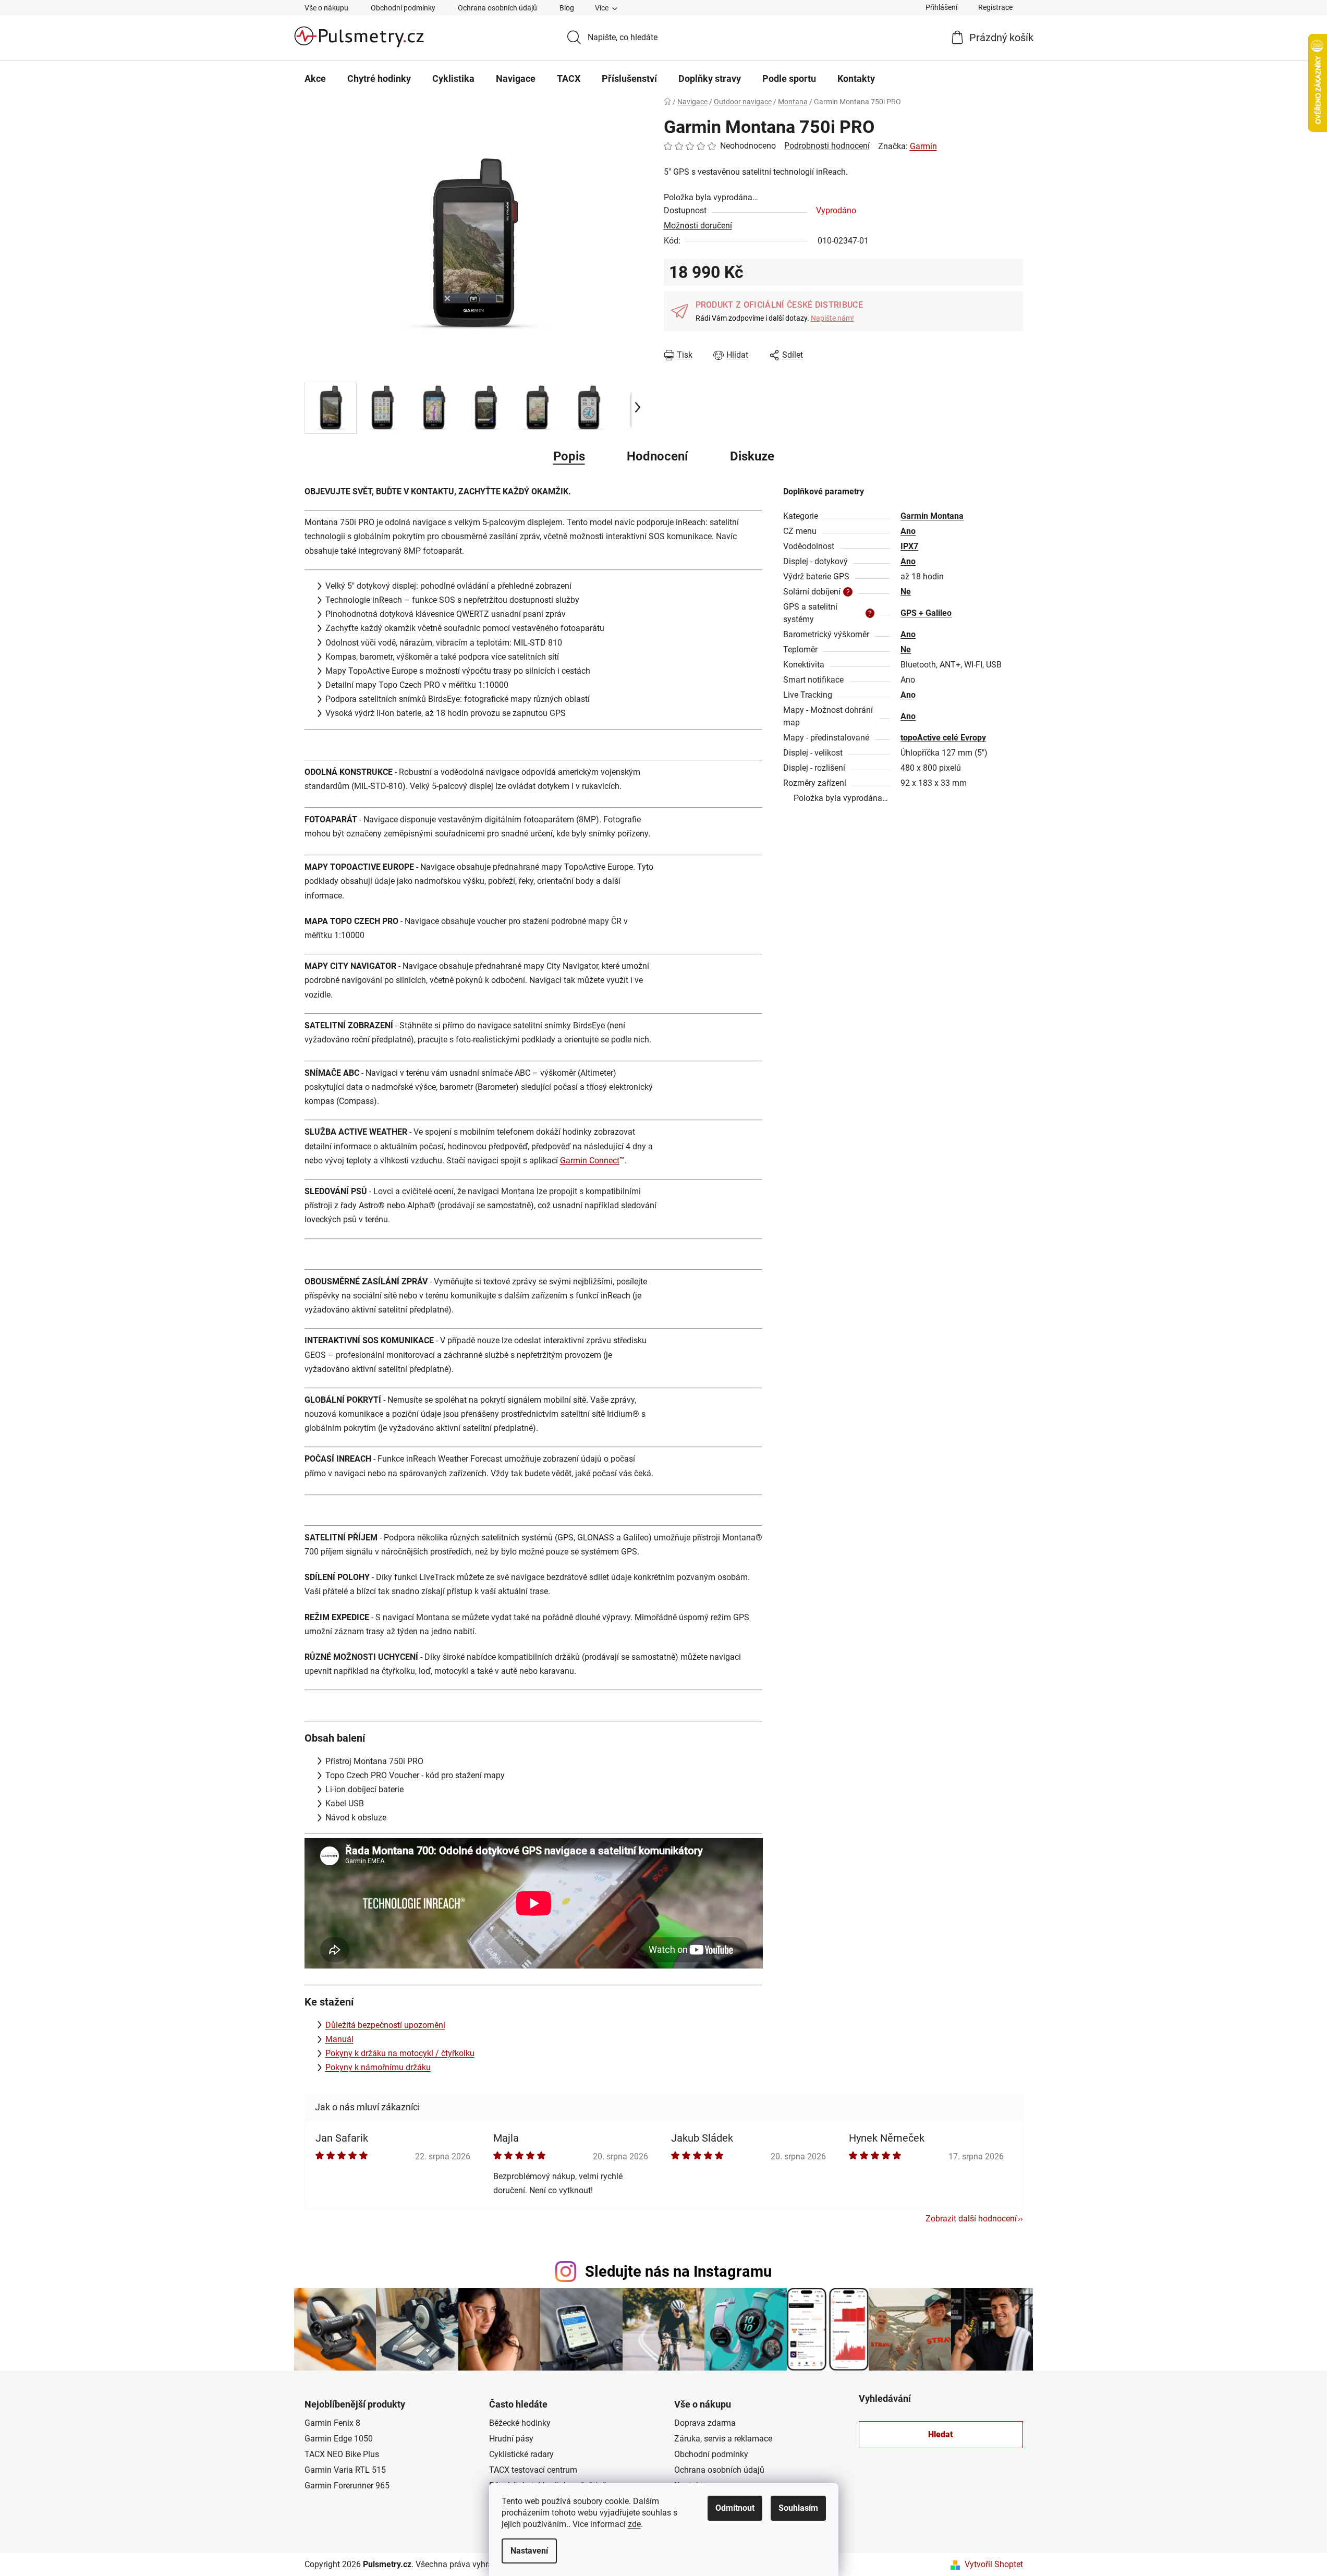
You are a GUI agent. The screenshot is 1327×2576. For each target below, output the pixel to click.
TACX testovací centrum (533, 2470)
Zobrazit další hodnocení (971, 2219)
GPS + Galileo (926, 613)
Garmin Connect (590, 1161)
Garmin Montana (932, 516)
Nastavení (529, 2551)
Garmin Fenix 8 (332, 2423)
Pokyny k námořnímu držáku (378, 2067)
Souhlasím (798, 2508)
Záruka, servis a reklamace (723, 2439)
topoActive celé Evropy (943, 738)
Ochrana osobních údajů (497, 8)
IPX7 (909, 546)
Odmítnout (735, 2508)
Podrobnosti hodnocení (827, 146)
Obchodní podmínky (403, 8)
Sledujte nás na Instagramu (678, 2271)
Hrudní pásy (511, 2439)
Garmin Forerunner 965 (347, 2486)
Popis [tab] (569, 456)
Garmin (923, 146)
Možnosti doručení (698, 226)
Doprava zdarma (705, 2423)
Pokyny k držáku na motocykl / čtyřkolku (400, 2053)
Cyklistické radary (521, 2454)
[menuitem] (315, 79)
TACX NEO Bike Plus (342, 2454)
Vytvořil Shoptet (994, 2564)
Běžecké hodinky (520, 2423)
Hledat (941, 2434)
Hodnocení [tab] (658, 456)
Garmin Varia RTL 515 (345, 2470)
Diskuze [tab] (752, 456)
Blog (567, 8)
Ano (908, 531)
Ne (906, 592)
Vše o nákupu (326, 8)
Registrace (995, 7)
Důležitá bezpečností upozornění (385, 2025)
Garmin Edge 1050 (339, 2439)
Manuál (339, 2039)
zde (634, 2524)
